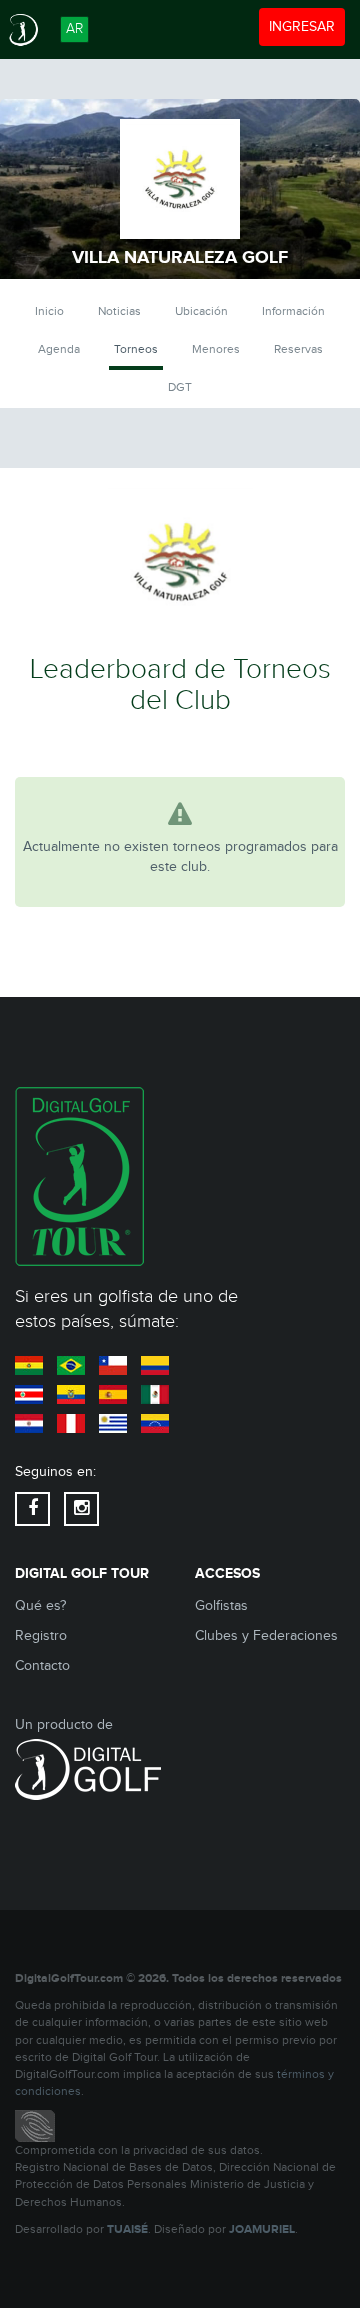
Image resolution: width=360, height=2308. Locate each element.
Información (293, 311)
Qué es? (40, 1606)
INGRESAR (306, 26)
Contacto (42, 1666)
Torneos (136, 349)
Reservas (298, 349)
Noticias (119, 311)
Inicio (49, 311)
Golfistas (221, 1606)
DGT (180, 387)
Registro (41, 1636)
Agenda (59, 349)
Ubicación (201, 311)
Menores (216, 349)
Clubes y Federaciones (266, 1636)
